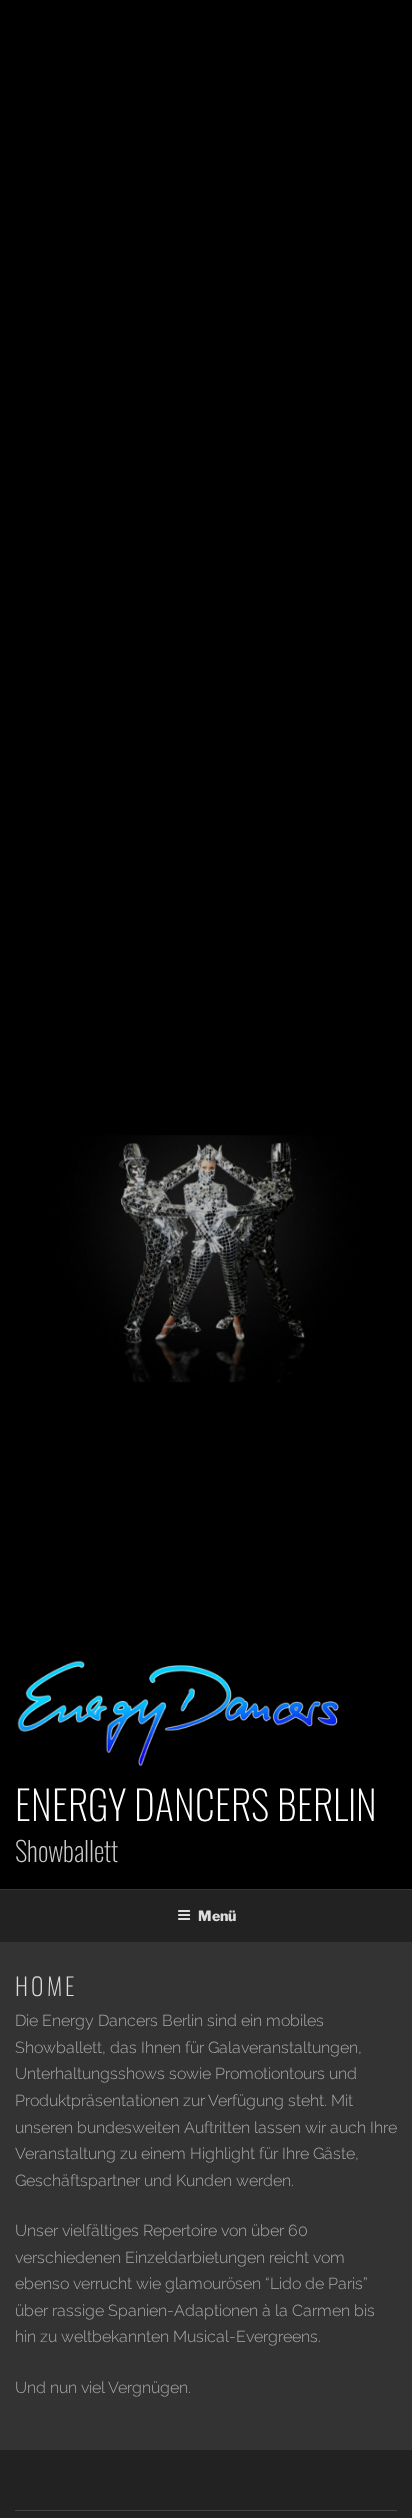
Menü (217, 1915)
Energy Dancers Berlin (196, 1803)
